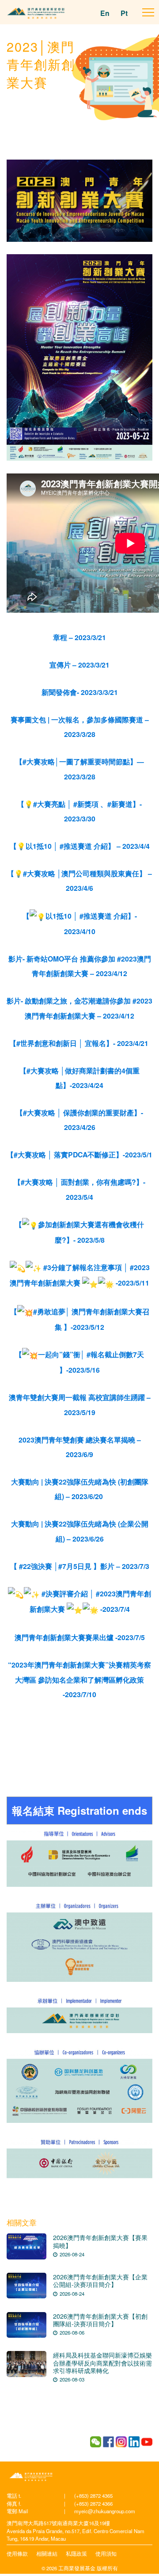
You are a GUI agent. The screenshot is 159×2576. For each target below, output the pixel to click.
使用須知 (106, 2553)
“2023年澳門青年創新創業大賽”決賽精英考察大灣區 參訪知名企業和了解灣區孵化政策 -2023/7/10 (79, 1679)
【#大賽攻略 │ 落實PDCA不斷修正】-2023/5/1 (79, 1154)
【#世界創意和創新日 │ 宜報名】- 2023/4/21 (80, 1043)
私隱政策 (76, 2553)
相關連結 (47, 2553)
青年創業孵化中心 (31, 2477)
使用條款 (17, 2553)
